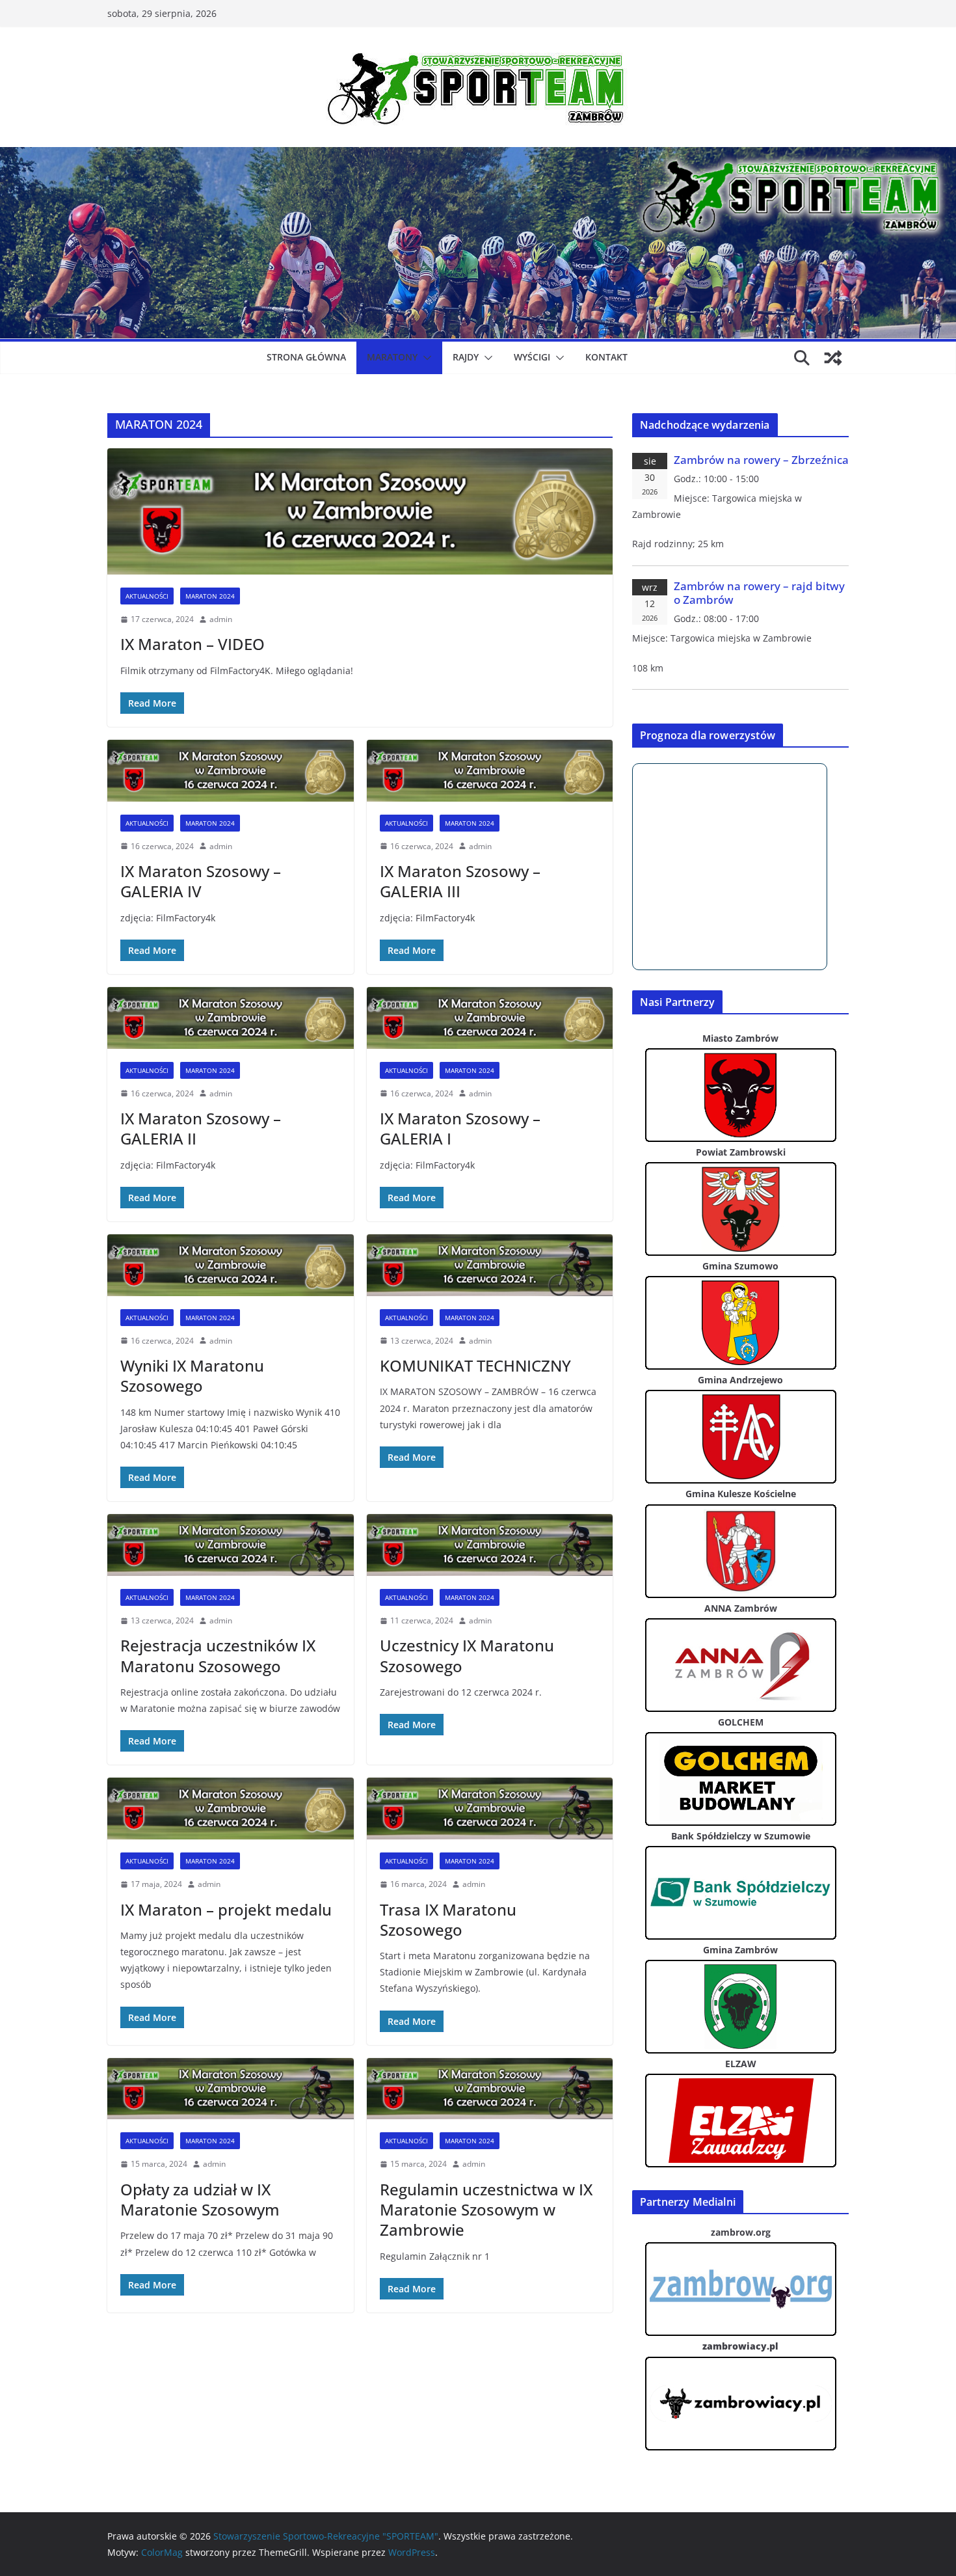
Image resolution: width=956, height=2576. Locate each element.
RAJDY (466, 357)
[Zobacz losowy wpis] (833, 358)
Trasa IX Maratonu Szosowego (448, 1919)
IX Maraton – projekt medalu (226, 1909)
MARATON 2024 (210, 596)
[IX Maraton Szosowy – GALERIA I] (490, 1018)
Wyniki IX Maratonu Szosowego (192, 1376)
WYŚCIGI (532, 357)
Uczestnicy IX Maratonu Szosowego (467, 1655)
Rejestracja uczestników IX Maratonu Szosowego (218, 1655)
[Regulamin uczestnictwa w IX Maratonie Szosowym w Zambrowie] (490, 2089)
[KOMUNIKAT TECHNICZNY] (490, 1265)
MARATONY (392, 357)
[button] (425, 358)
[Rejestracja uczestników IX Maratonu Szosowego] (231, 1545)
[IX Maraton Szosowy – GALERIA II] (231, 1018)
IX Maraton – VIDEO (193, 644)
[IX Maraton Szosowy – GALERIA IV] (231, 771)
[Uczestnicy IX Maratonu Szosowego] (490, 1545)
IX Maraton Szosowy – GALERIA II (201, 1128)
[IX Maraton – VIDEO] (360, 511)
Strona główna (306, 357)
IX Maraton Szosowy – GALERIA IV (201, 881)
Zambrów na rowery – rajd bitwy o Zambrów (759, 593)
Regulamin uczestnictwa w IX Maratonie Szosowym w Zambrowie (486, 2209)
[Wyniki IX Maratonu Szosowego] (231, 1265)
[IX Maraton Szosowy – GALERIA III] (490, 771)
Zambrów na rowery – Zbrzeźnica (761, 460)
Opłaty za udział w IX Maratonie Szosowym (200, 2199)
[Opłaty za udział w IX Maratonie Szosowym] (231, 2089)
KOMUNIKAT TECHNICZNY (475, 1365)
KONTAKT (606, 357)
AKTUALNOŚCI (147, 596)
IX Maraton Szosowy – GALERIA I (460, 1128)
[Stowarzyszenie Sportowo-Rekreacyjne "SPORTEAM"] (478, 156)
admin (221, 619)
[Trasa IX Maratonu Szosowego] (490, 1809)
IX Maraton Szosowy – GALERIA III (460, 881)
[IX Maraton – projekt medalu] (231, 1809)
